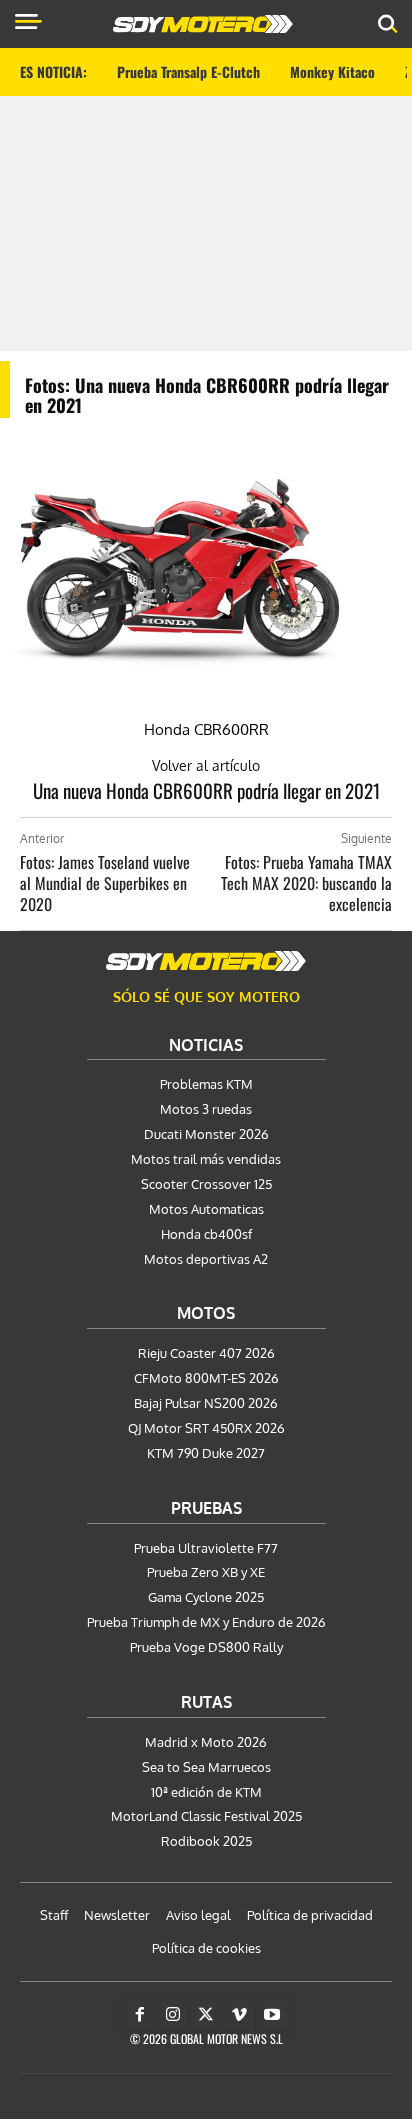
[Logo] (203, 24)
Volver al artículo (206, 765)
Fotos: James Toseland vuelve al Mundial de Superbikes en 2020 (105, 883)
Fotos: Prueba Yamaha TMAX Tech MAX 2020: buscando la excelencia (306, 883)
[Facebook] (140, 2015)
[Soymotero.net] (206, 961)
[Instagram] (173, 2015)
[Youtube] (272, 2015)
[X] (206, 2015)
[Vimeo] (239, 2015)
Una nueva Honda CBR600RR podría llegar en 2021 (206, 790)
